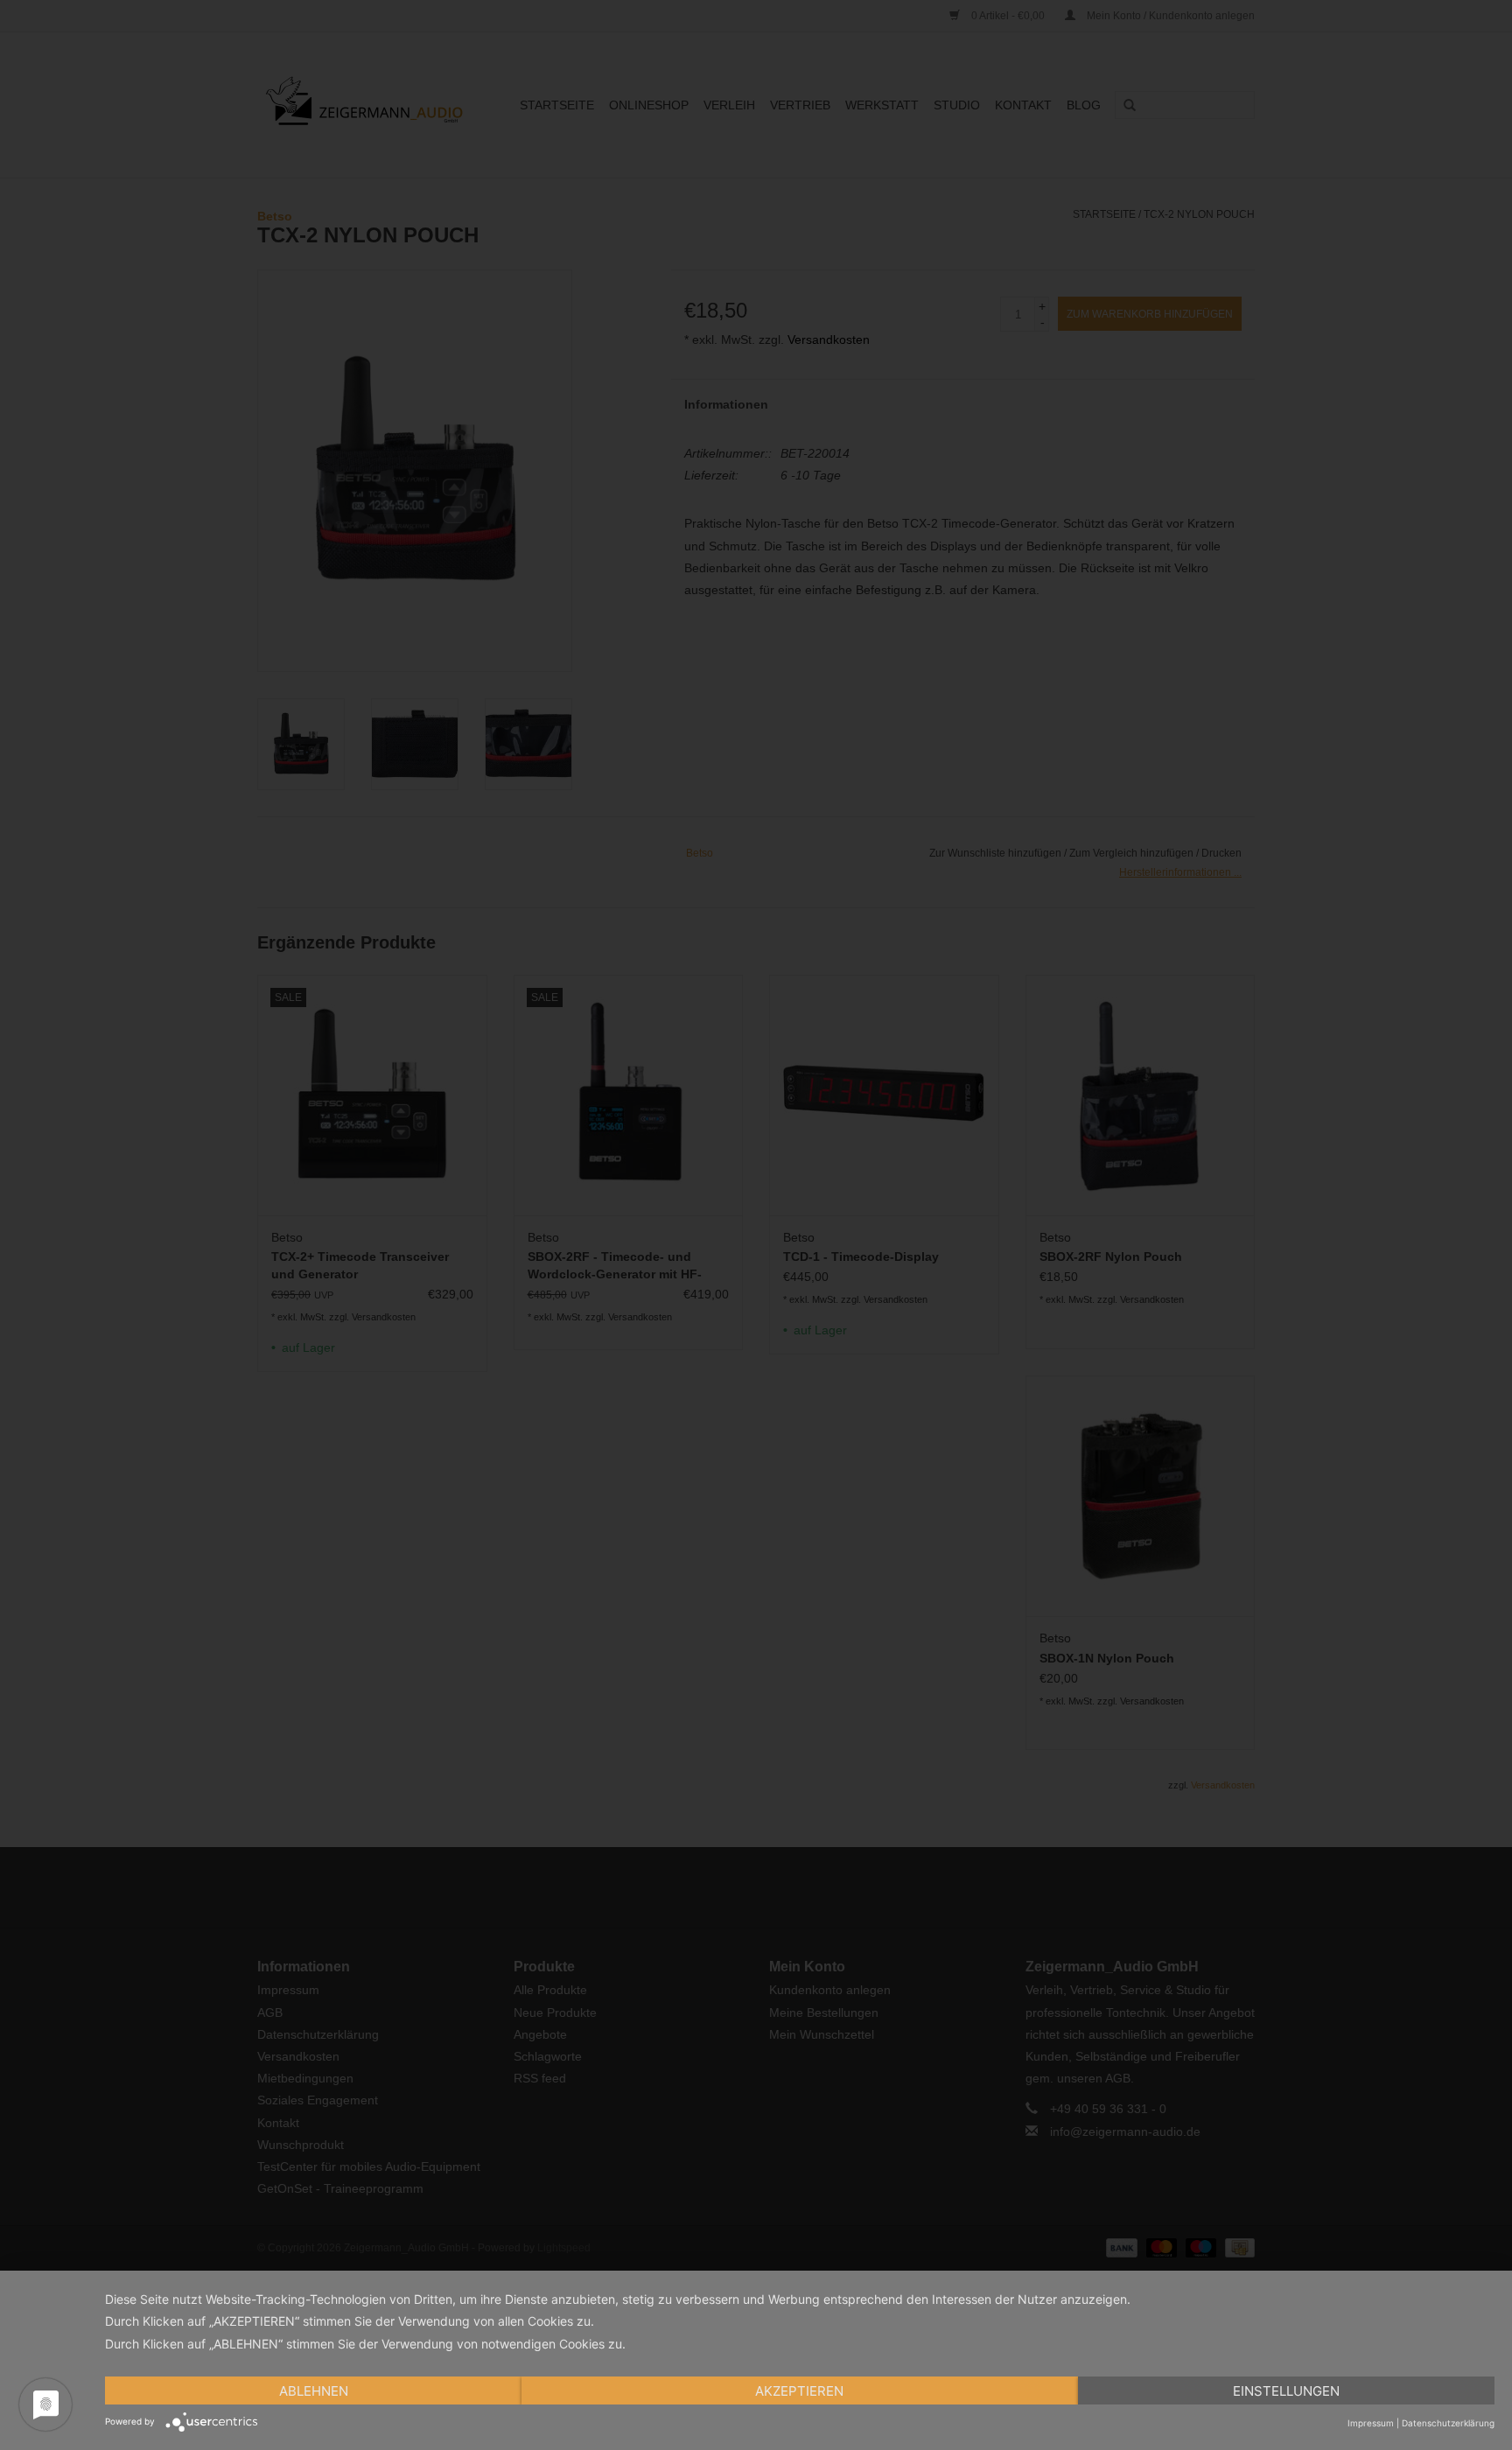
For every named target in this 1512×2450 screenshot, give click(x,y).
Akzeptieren (799, 2391)
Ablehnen (314, 2391)
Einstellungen (1286, 2391)
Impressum (1371, 2423)
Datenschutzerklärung (1448, 2423)
